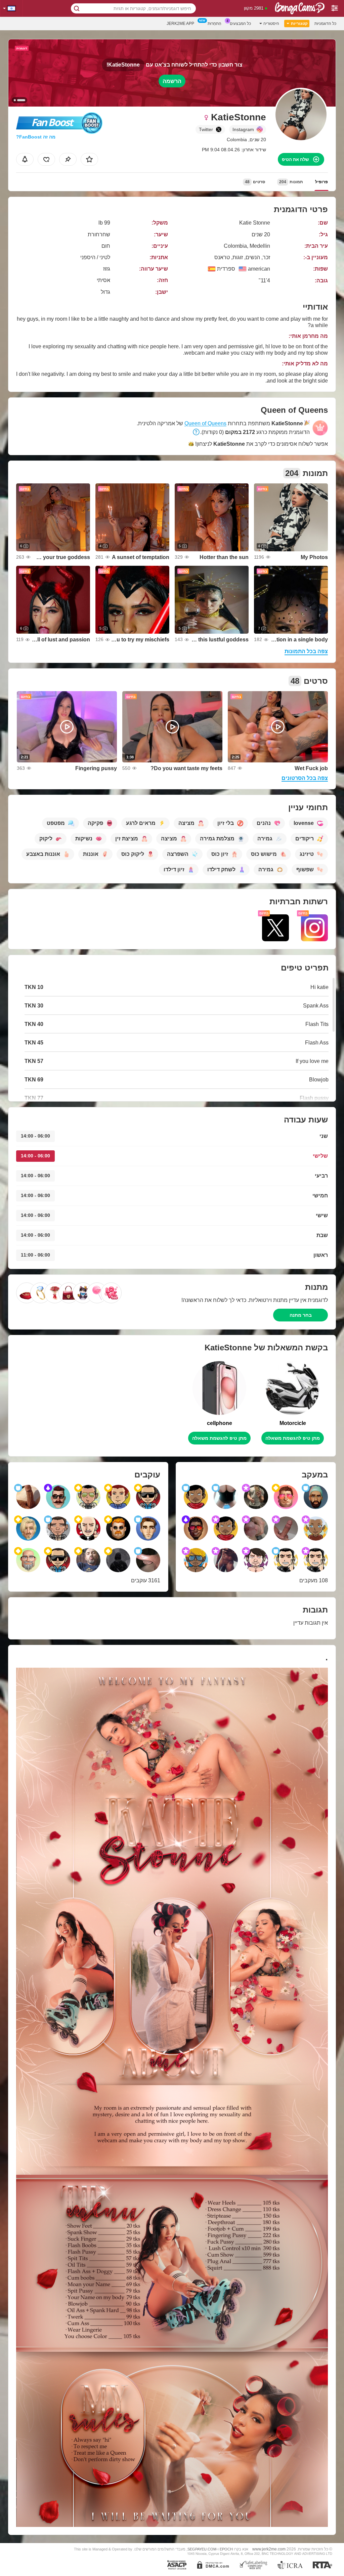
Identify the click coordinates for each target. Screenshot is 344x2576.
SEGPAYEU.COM (202, 2549)
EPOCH (226, 2549)
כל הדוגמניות (325, 24)
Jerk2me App (180, 24)
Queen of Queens (205, 423)
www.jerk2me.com (269, 2549)
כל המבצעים (240, 24)
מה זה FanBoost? (36, 137)
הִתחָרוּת (214, 24)
